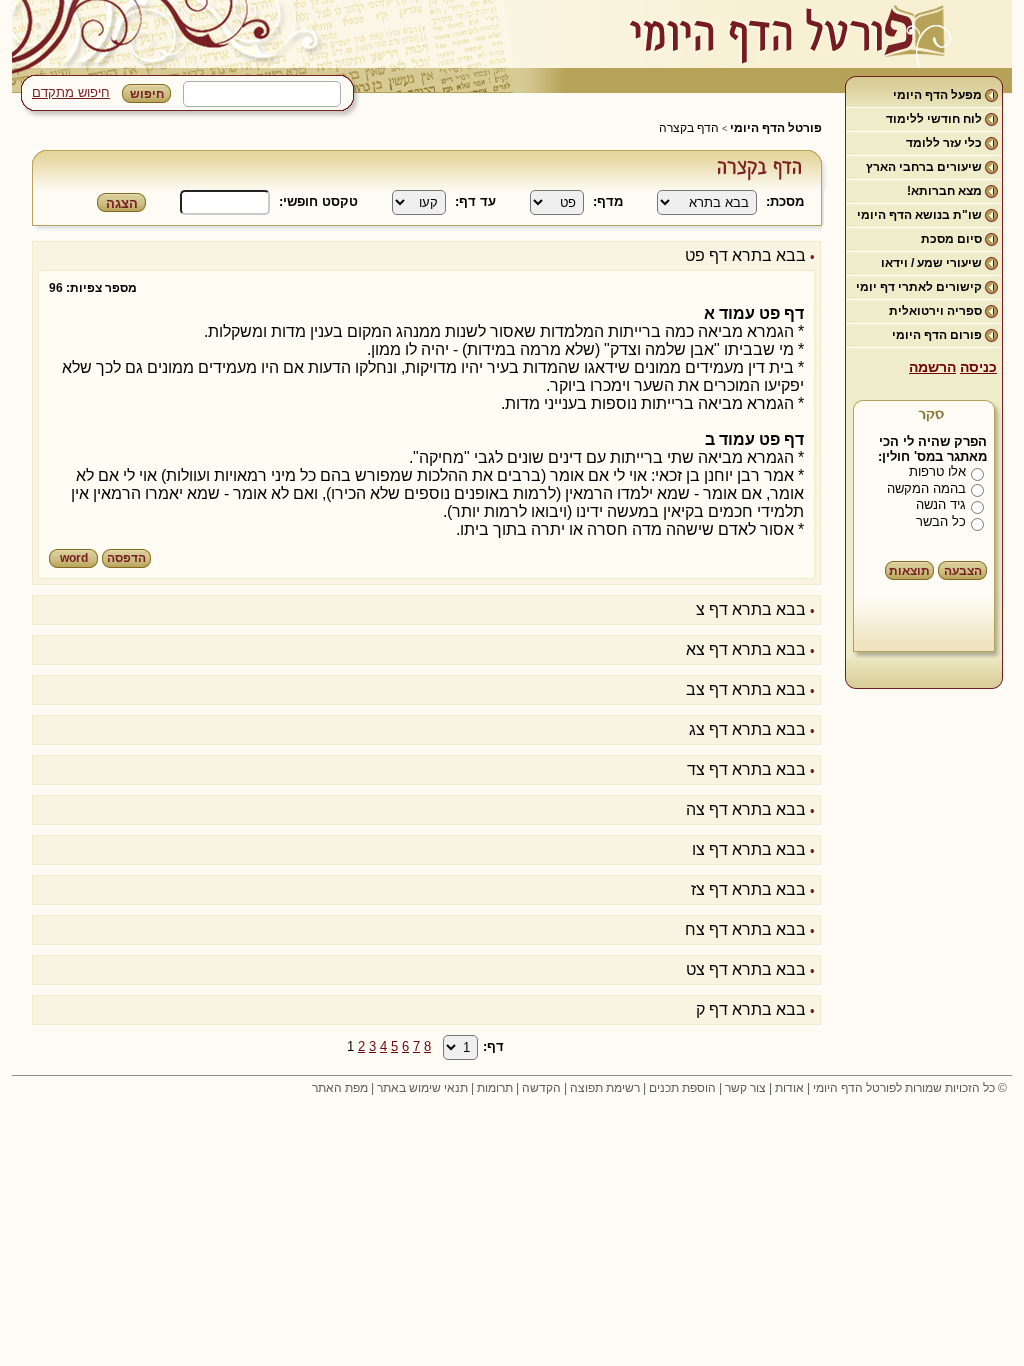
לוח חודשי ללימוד (934, 119)
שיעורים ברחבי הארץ (924, 167)
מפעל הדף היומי (937, 95)
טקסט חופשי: (318, 201)
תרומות (495, 1088)
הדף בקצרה (689, 128)
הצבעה (963, 571)
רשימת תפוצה (605, 1088)
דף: (493, 1046)
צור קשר (745, 1088)
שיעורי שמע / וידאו (931, 263)
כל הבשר (941, 521)
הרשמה (932, 367)
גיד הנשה (941, 504)
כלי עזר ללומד (944, 143)
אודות (789, 1088)
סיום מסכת (951, 239)
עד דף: (475, 201)
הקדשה (541, 1088)
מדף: (608, 201)
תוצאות (909, 571)
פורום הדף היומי (937, 335)
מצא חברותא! (944, 191)
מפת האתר (340, 1088)
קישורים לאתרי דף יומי (919, 287)
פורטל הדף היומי (776, 128)
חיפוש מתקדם (71, 92)
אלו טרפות (937, 471)
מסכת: (785, 201)
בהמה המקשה (926, 488)
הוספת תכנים (682, 1088)
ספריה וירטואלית (935, 311)
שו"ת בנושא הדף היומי (919, 215)
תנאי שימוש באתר (422, 1088)
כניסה (978, 367)
